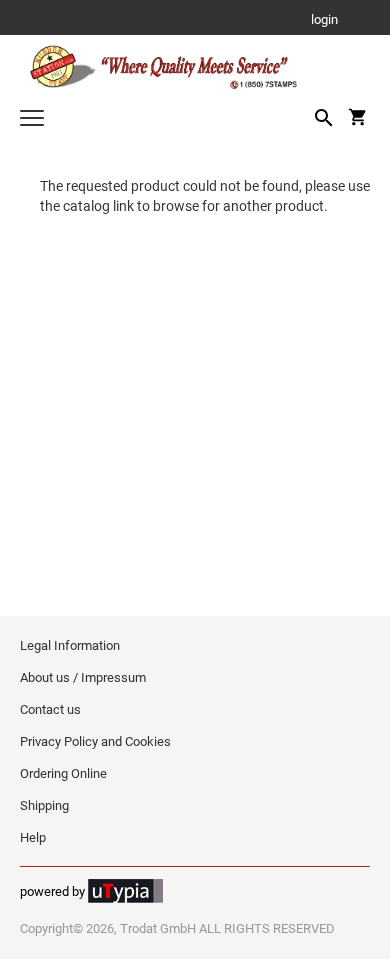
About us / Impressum (83, 677)
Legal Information (70, 645)
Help (33, 837)
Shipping (44, 805)
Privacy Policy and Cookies (95, 741)
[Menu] (32, 120)
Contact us (50, 709)
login (324, 20)
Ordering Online (63, 773)
